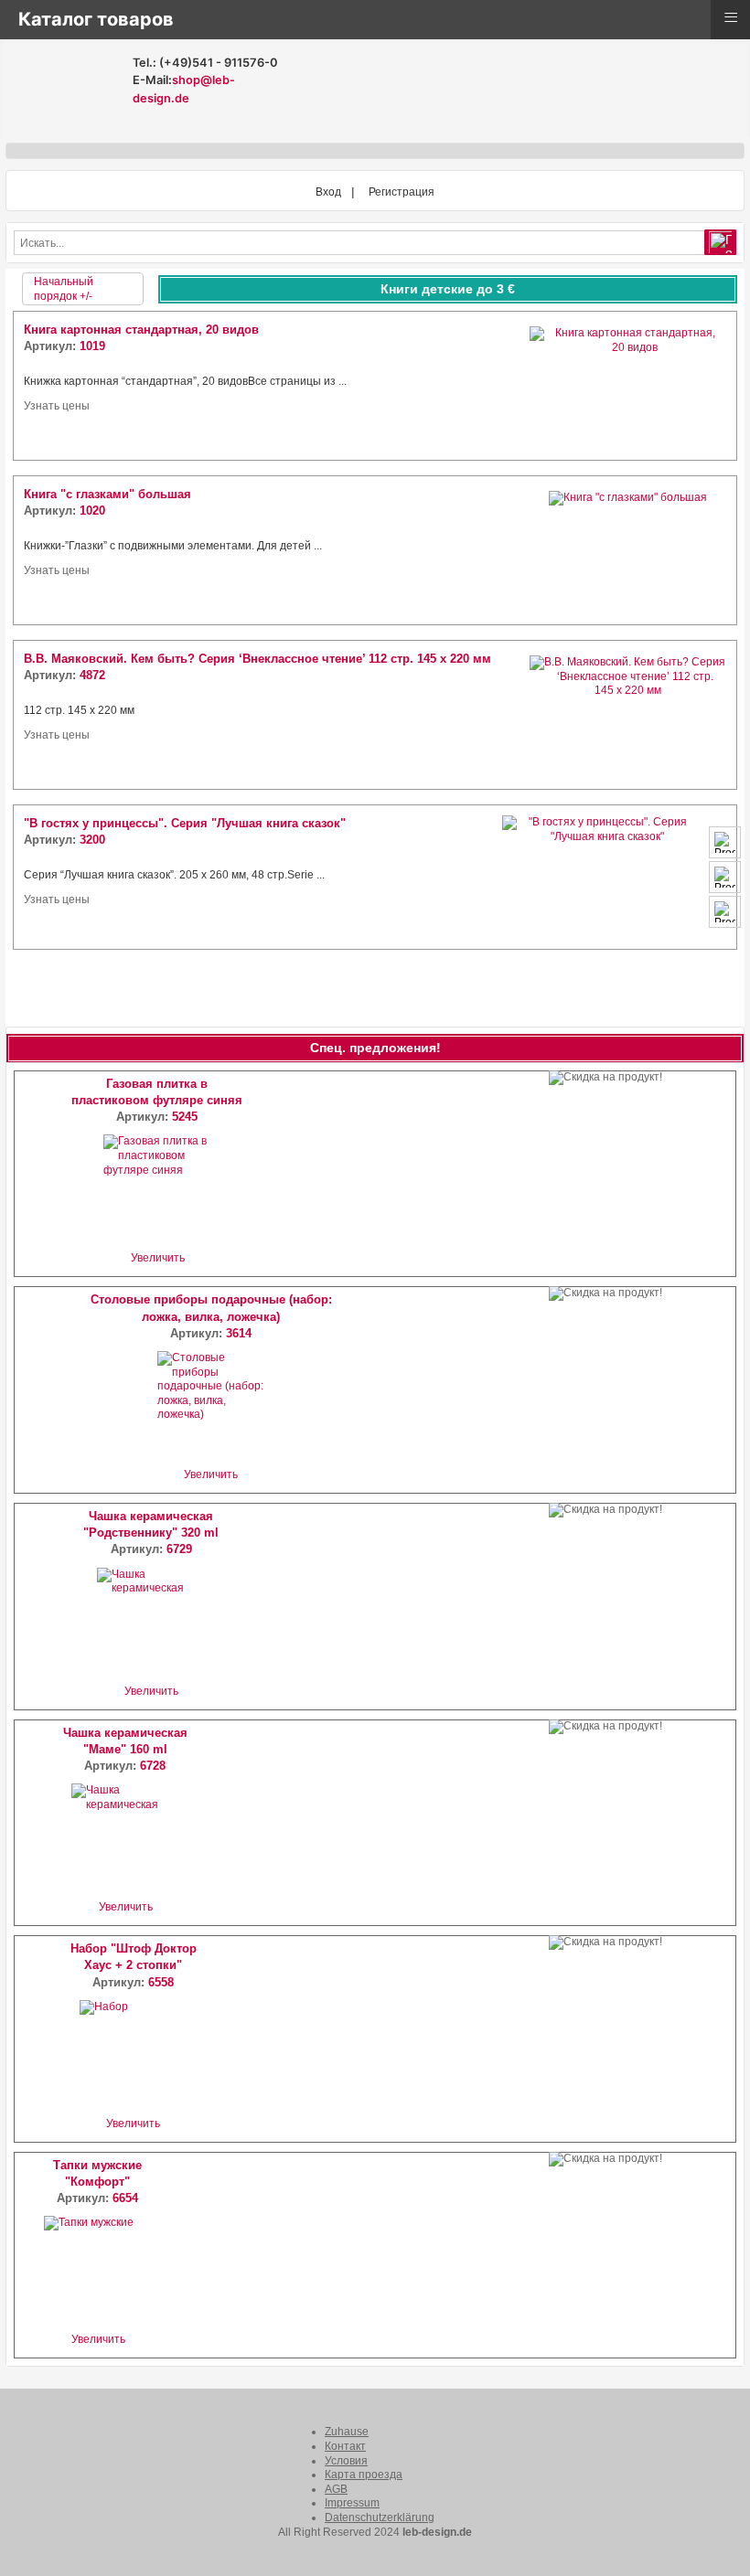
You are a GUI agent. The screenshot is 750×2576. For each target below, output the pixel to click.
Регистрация (402, 192)
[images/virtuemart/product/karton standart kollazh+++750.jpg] (628, 386)
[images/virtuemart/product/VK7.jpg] (628, 715)
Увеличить (158, 1258)
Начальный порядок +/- (64, 289)
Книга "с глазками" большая (107, 494)
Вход (328, 192)
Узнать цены (57, 406)
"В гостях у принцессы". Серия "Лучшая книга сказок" (185, 823)
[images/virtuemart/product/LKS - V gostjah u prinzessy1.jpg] (628, 877)
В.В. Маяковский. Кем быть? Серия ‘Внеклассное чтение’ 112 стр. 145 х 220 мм (257, 659)
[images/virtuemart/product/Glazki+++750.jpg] (628, 550)
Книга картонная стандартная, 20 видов (141, 330)
